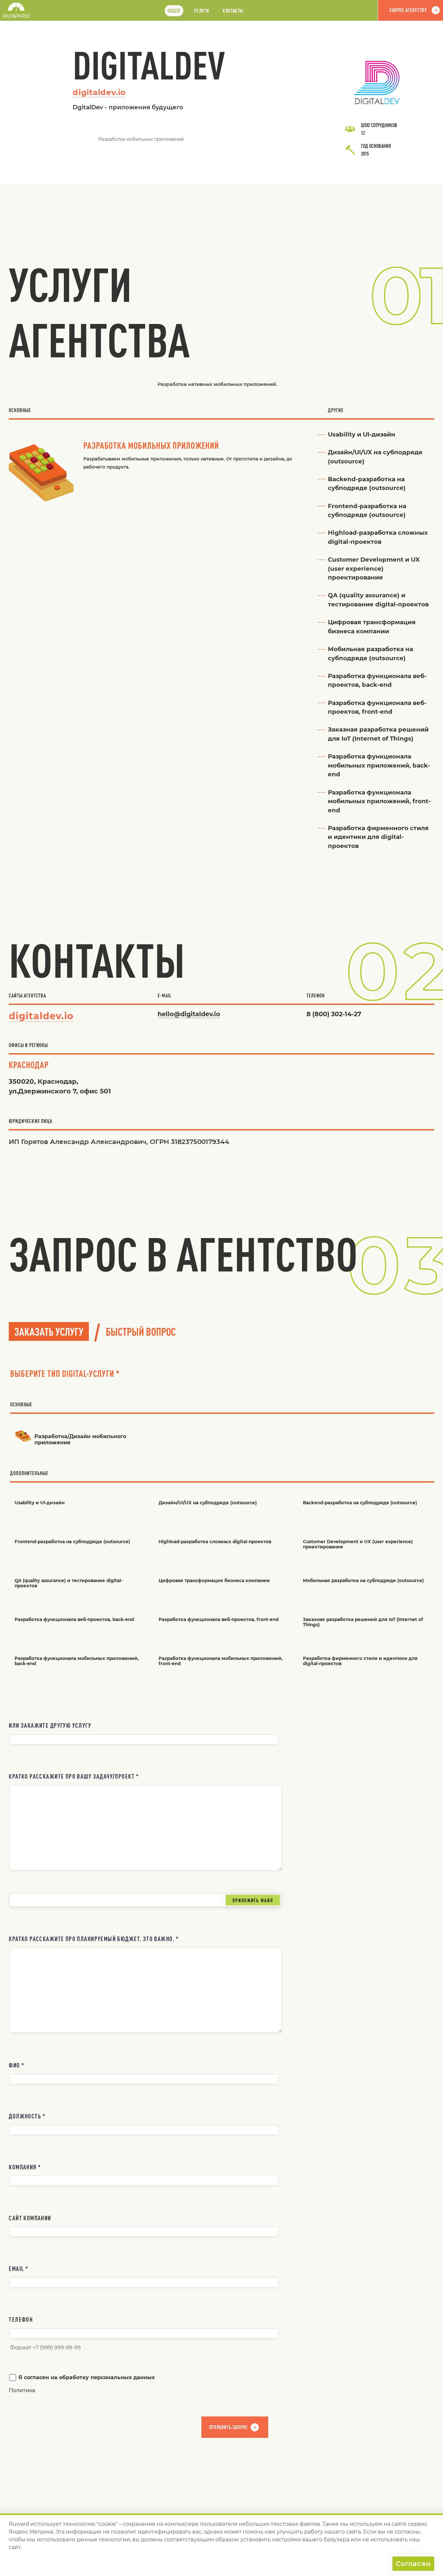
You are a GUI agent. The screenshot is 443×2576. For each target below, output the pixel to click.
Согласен (413, 2564)
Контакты (233, 11)
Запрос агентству (408, 10)
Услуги (202, 11)
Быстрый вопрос (141, 1331)
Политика (22, 2390)
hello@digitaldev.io (189, 1014)
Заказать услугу (49, 1331)
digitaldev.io (99, 92)
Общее (174, 11)
